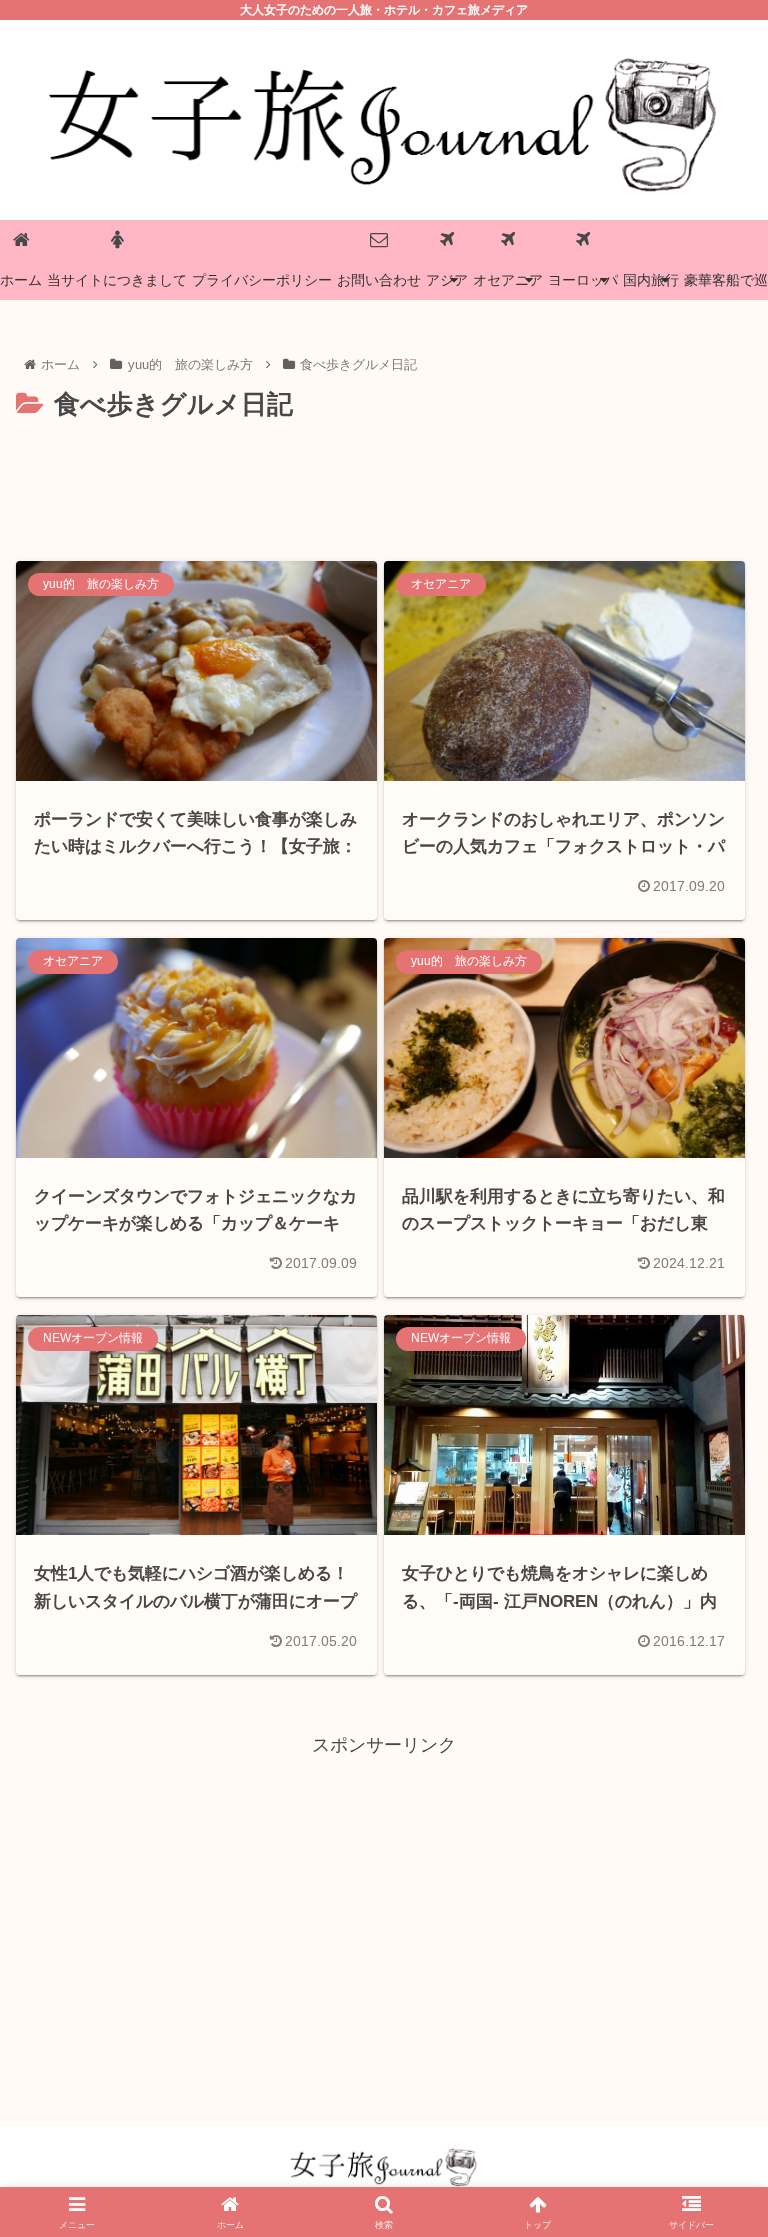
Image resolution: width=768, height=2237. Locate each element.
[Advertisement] (384, 483)
